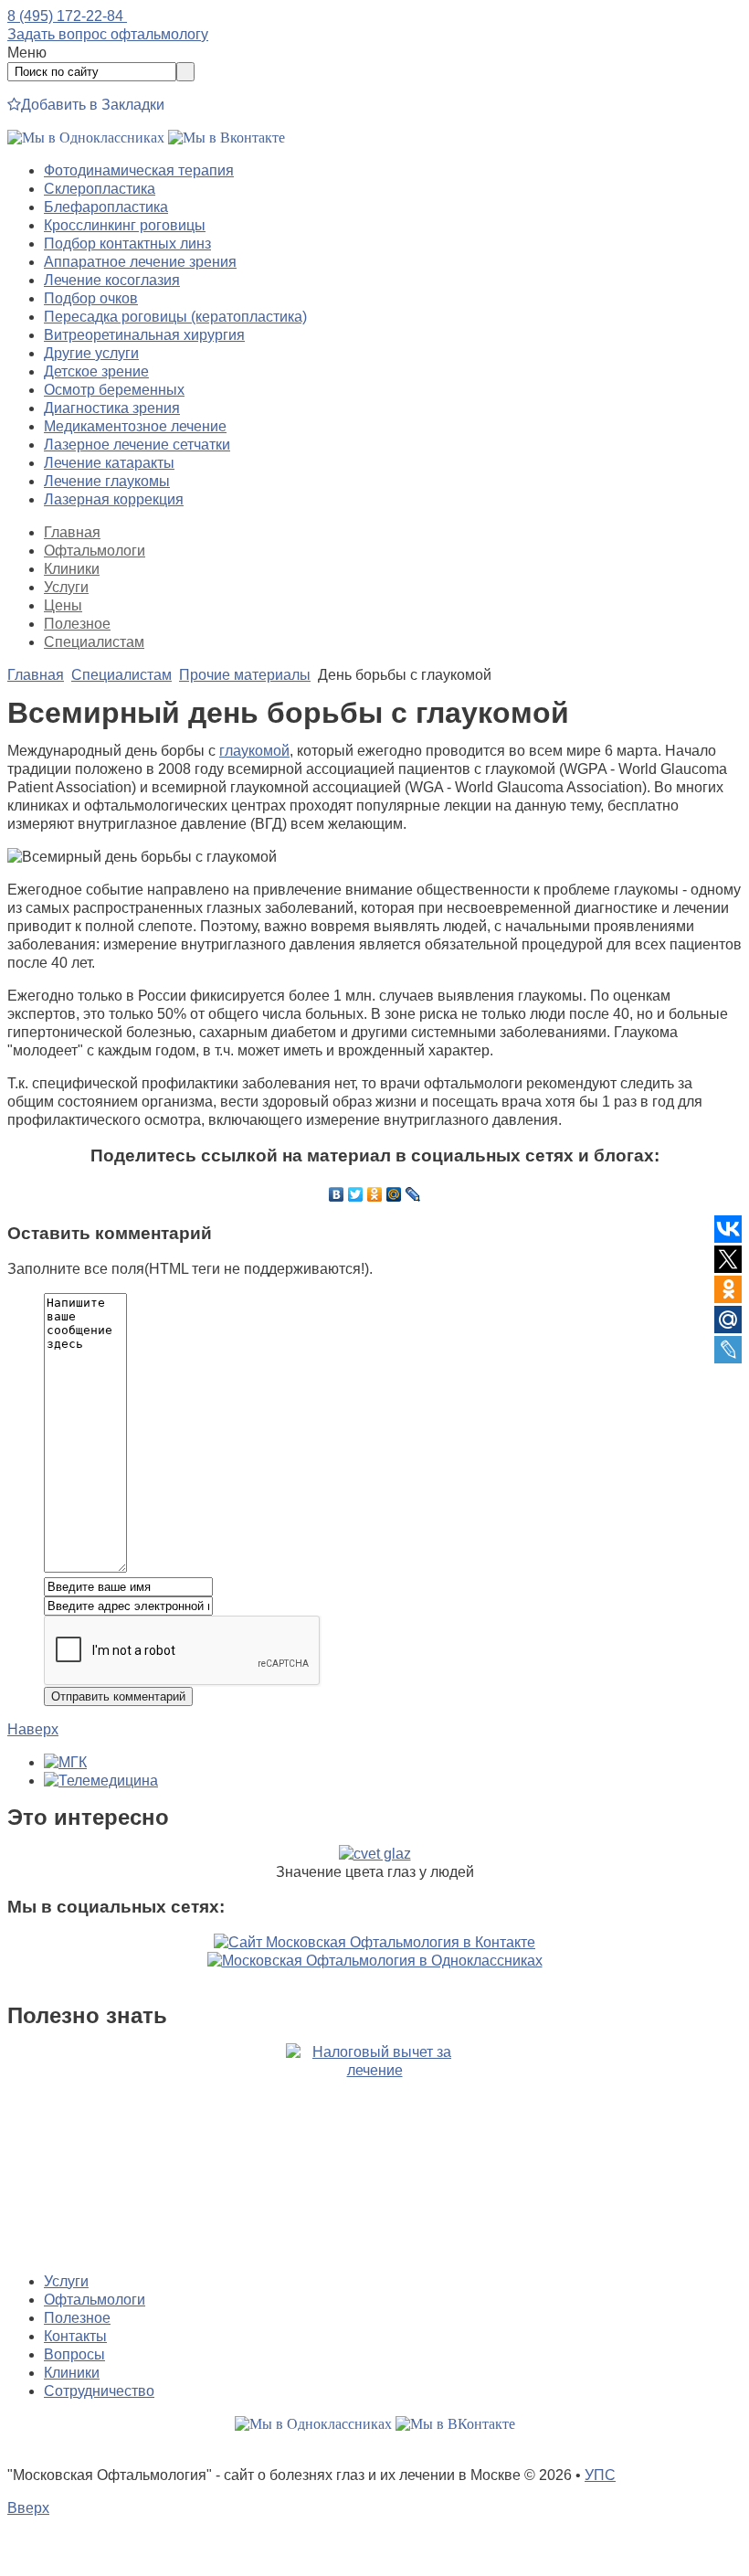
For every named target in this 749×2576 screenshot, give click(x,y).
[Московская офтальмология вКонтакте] (227, 138)
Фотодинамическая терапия (139, 170)
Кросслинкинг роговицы (125, 225)
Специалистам (94, 642)
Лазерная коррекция (114, 499)
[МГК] (65, 1762)
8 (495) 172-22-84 (67, 16)
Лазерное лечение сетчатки (137, 445)
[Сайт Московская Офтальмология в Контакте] (374, 1942)
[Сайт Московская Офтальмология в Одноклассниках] (375, 1961)
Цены (63, 605)
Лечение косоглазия (112, 280)
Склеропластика (100, 189)
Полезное (77, 624)
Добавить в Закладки (93, 105)
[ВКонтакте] (337, 1194)
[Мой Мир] (394, 1194)
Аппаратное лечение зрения (140, 262)
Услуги (66, 587)
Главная (72, 532)
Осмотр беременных (114, 390)
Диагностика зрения (112, 408)
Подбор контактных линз (127, 244)
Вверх (28, 2508)
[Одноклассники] (375, 1194)
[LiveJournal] (413, 1194)
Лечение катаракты (109, 463)
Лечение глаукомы (107, 481)
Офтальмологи (95, 551)
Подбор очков (91, 298)
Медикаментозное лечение (135, 426)
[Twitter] (356, 1194)
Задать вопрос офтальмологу (108, 34)
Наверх (33, 1729)
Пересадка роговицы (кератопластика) (175, 317)
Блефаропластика (106, 207)
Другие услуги (91, 353)
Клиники (72, 569)
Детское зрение (96, 371)
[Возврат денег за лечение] (374, 2151)
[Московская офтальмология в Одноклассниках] (86, 138)
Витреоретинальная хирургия (144, 335)
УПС (600, 2475)
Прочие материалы (245, 675)
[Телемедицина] (101, 1781)
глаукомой (254, 751)
